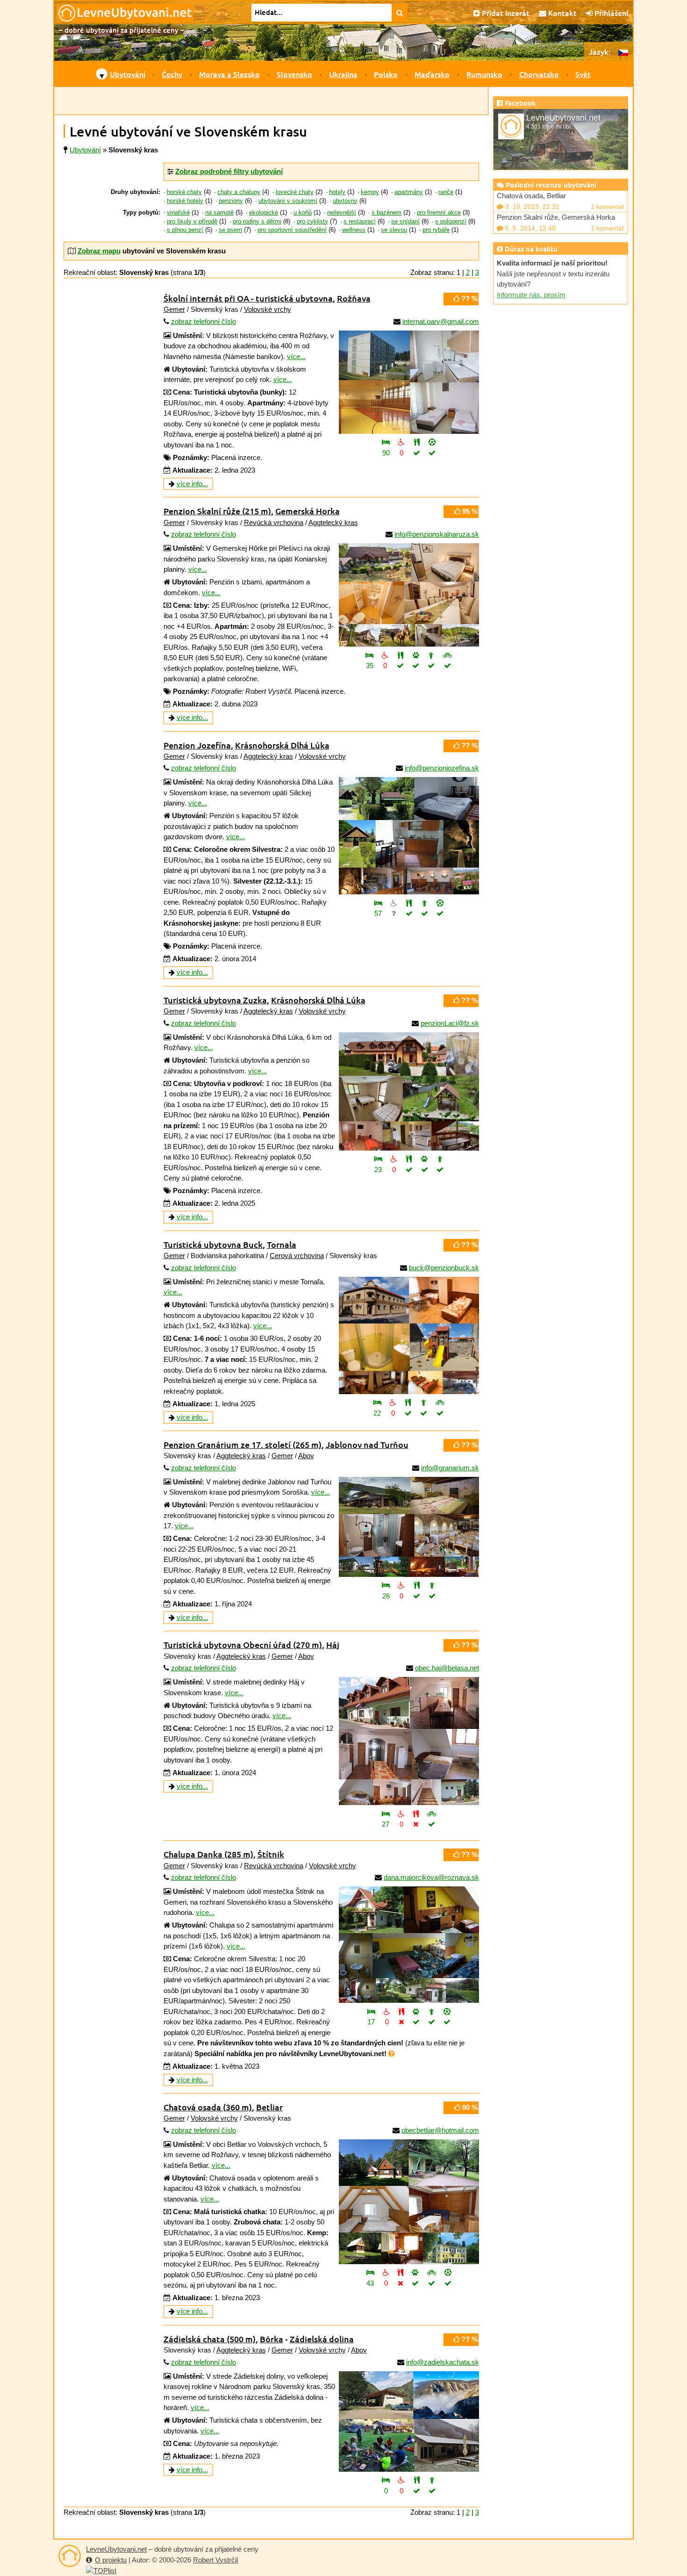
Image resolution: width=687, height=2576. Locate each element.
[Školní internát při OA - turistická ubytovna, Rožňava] (409, 382)
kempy (370, 192)
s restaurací (360, 222)
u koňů (303, 213)
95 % (469, 511)
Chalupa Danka (208, 1854)
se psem (230, 230)
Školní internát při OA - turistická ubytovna (248, 298)
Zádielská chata (210, 2339)
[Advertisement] (271, 101)
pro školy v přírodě (192, 222)
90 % (469, 2107)
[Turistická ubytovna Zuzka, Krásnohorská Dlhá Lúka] (409, 1091)
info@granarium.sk (450, 1468)
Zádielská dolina (322, 2339)
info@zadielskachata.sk (443, 2362)
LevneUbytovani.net (116, 2549)
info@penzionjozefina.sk (442, 768)
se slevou (394, 230)
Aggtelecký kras (333, 522)
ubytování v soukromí (288, 201)
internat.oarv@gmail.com (441, 321)
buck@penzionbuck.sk (444, 1268)
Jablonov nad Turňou (367, 1444)
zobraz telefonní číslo (204, 321)
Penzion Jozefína (197, 745)
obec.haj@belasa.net (447, 1668)
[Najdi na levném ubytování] (400, 13)
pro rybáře (436, 230)
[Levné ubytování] (70, 2556)
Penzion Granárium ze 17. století (243, 1444)
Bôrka (272, 2339)
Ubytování (128, 74)
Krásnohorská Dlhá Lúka (282, 745)
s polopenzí (451, 222)
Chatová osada (208, 2107)
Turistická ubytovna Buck (213, 1244)
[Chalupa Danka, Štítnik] (409, 1945)
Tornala (282, 1244)
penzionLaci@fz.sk (450, 1023)
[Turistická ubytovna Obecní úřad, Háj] (409, 1741)
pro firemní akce (439, 213)
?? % (469, 299)
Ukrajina (343, 74)
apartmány (409, 192)
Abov (306, 1456)
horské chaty (184, 192)
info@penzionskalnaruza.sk (437, 534)
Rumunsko (484, 74)
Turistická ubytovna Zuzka (215, 1000)
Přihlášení (610, 13)
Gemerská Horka (308, 511)
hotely (337, 192)
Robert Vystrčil (215, 2560)
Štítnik (271, 1854)
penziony (231, 201)
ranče (446, 192)
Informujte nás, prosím (531, 295)
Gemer (174, 309)
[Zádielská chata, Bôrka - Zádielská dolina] (409, 2421)
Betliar (269, 2107)
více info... (192, 484)
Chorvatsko (539, 74)
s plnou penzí (185, 230)
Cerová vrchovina (297, 1256)
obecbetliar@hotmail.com (440, 2130)
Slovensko (294, 74)
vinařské (178, 213)
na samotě (219, 213)
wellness (354, 230)
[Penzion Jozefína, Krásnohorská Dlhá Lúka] (409, 836)
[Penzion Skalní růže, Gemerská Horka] (409, 595)
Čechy (172, 74)
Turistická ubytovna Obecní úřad (243, 1644)
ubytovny (345, 201)
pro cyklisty (312, 222)
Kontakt (562, 13)
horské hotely (185, 201)
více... (296, 356)
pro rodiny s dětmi (257, 222)
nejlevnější (342, 213)
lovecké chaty (295, 192)
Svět (583, 74)
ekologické (264, 213)
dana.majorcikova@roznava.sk (431, 1877)
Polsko (386, 74)
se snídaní (405, 222)
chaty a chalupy (239, 192)
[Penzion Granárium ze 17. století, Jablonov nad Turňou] (409, 1527)
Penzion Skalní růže (217, 511)
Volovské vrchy (268, 309)
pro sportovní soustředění (292, 230)
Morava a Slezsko (229, 74)
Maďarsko (432, 74)
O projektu (111, 2560)
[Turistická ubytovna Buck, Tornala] (409, 1335)
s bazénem (386, 213)
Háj (333, 1644)
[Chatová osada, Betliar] (409, 2202)
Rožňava (354, 298)
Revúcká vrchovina (274, 522)
